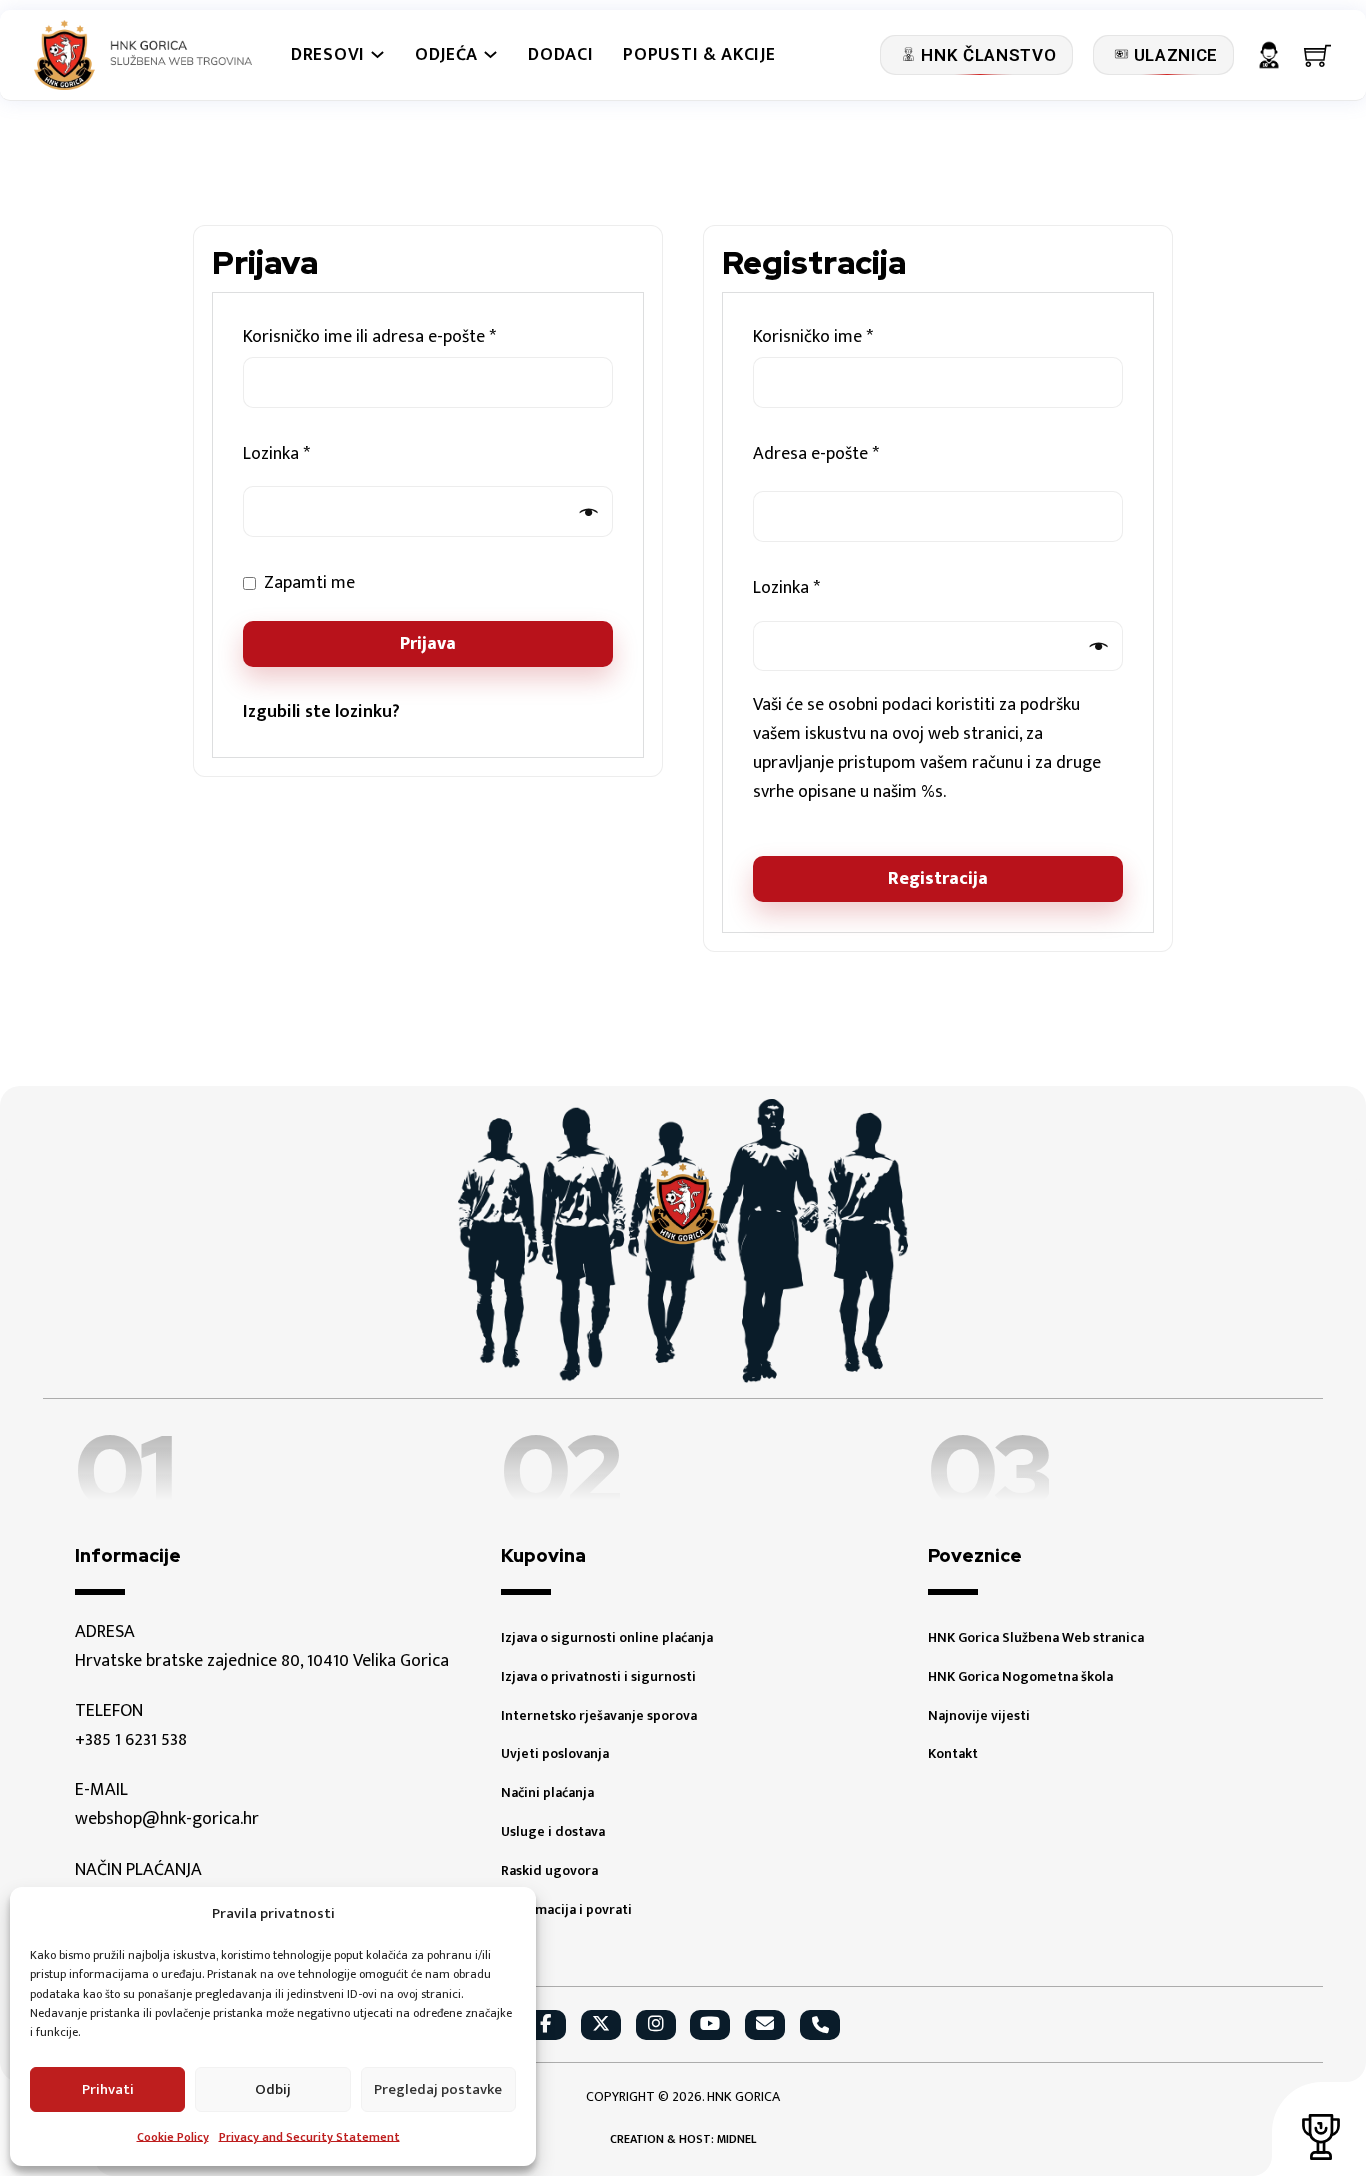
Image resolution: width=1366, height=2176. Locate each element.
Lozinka (308, 454)
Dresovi (328, 55)
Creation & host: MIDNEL (683, 2139)
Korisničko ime (845, 337)
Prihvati (108, 2089)
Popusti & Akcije (699, 55)
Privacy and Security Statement (309, 2137)
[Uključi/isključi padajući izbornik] (377, 54)
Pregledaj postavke (438, 2089)
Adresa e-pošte (848, 454)
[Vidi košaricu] (1318, 55)
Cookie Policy (173, 2137)
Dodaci (560, 55)
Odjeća (446, 55)
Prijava (428, 644)
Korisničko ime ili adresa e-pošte (401, 337)
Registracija (938, 879)
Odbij (273, 2089)
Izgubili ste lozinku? (321, 712)
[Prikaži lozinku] (583, 512)
